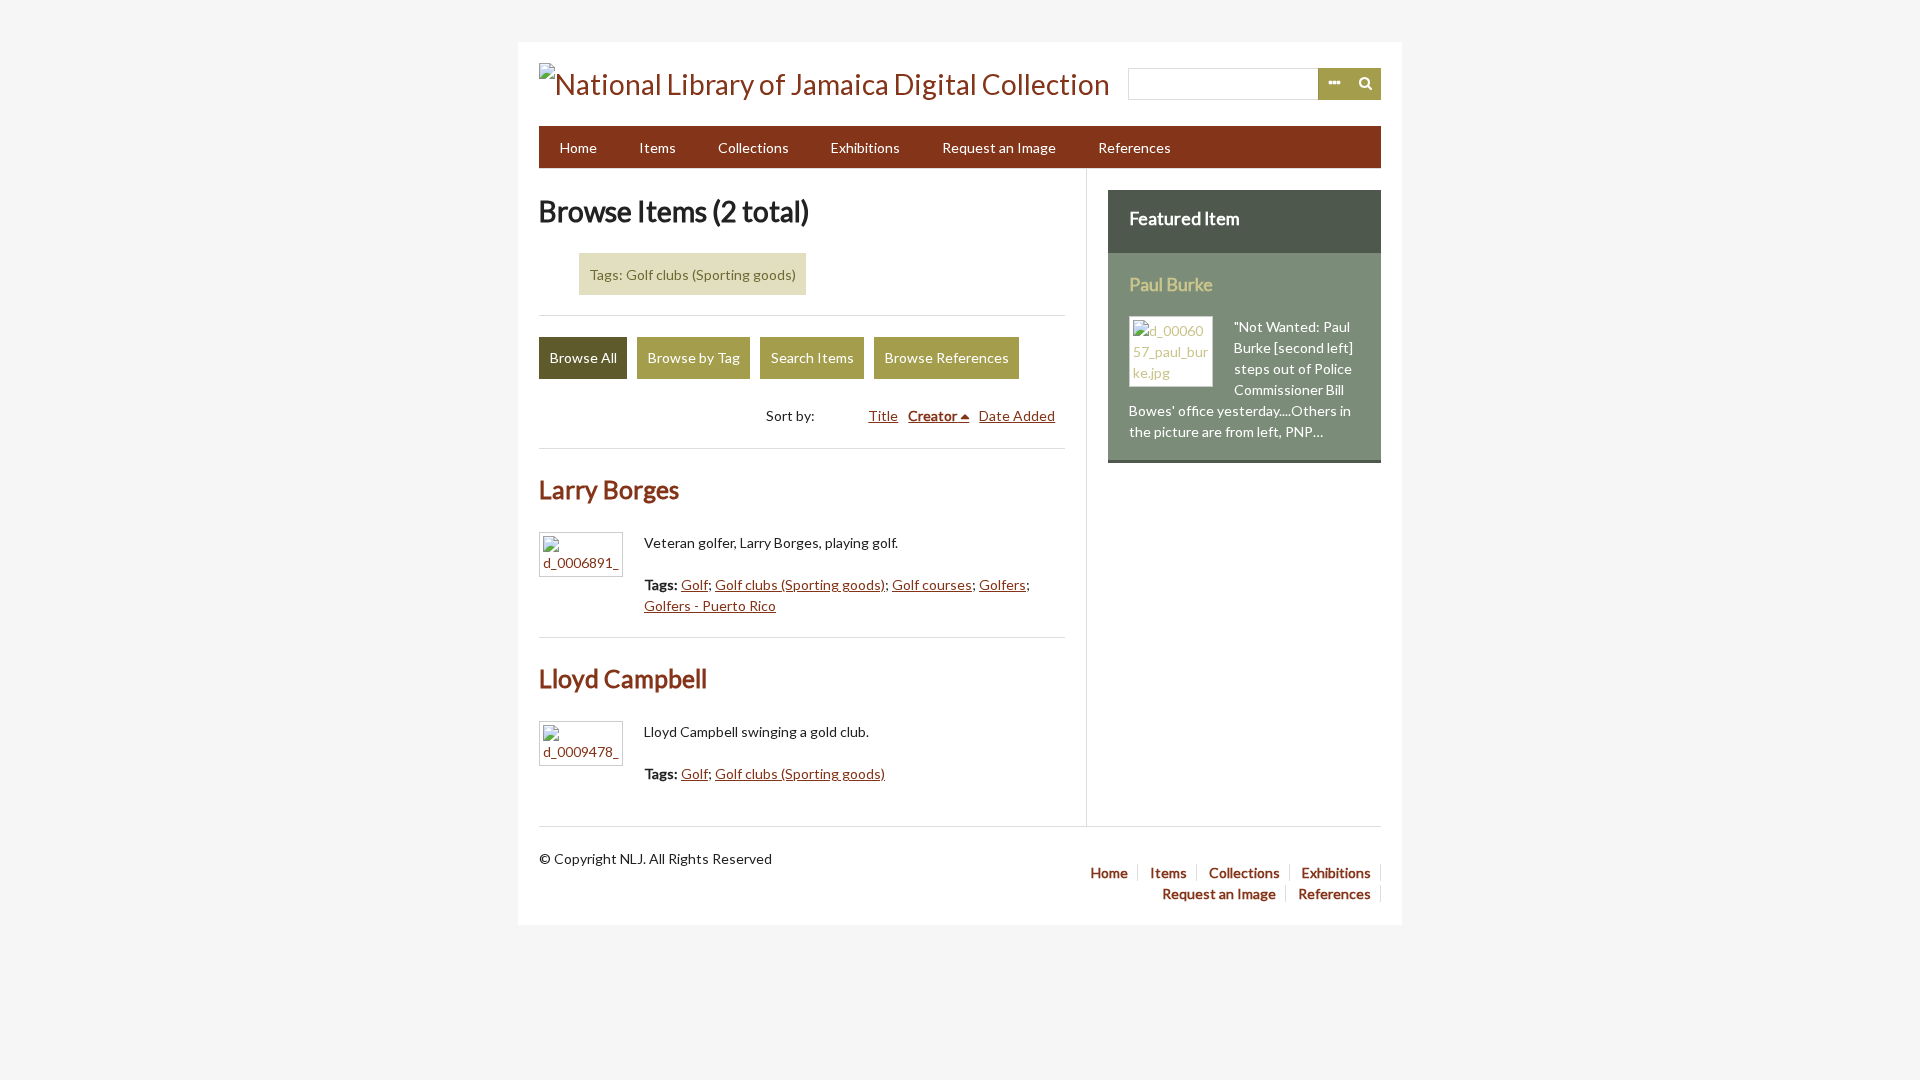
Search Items (812, 357)
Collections (753, 147)
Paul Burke (1171, 284)
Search (1366, 84)
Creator (932, 415)
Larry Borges (609, 489)
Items (657, 147)
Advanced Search (1334, 84)
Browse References (947, 357)
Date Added (1017, 415)
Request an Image (999, 147)
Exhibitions (865, 147)
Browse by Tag (694, 357)
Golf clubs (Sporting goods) (800, 584)
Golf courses (932, 584)
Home (578, 147)
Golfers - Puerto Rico (710, 605)
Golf (694, 584)
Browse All (583, 357)
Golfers (1002, 584)
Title (883, 415)
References (1134, 147)
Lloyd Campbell (623, 678)
